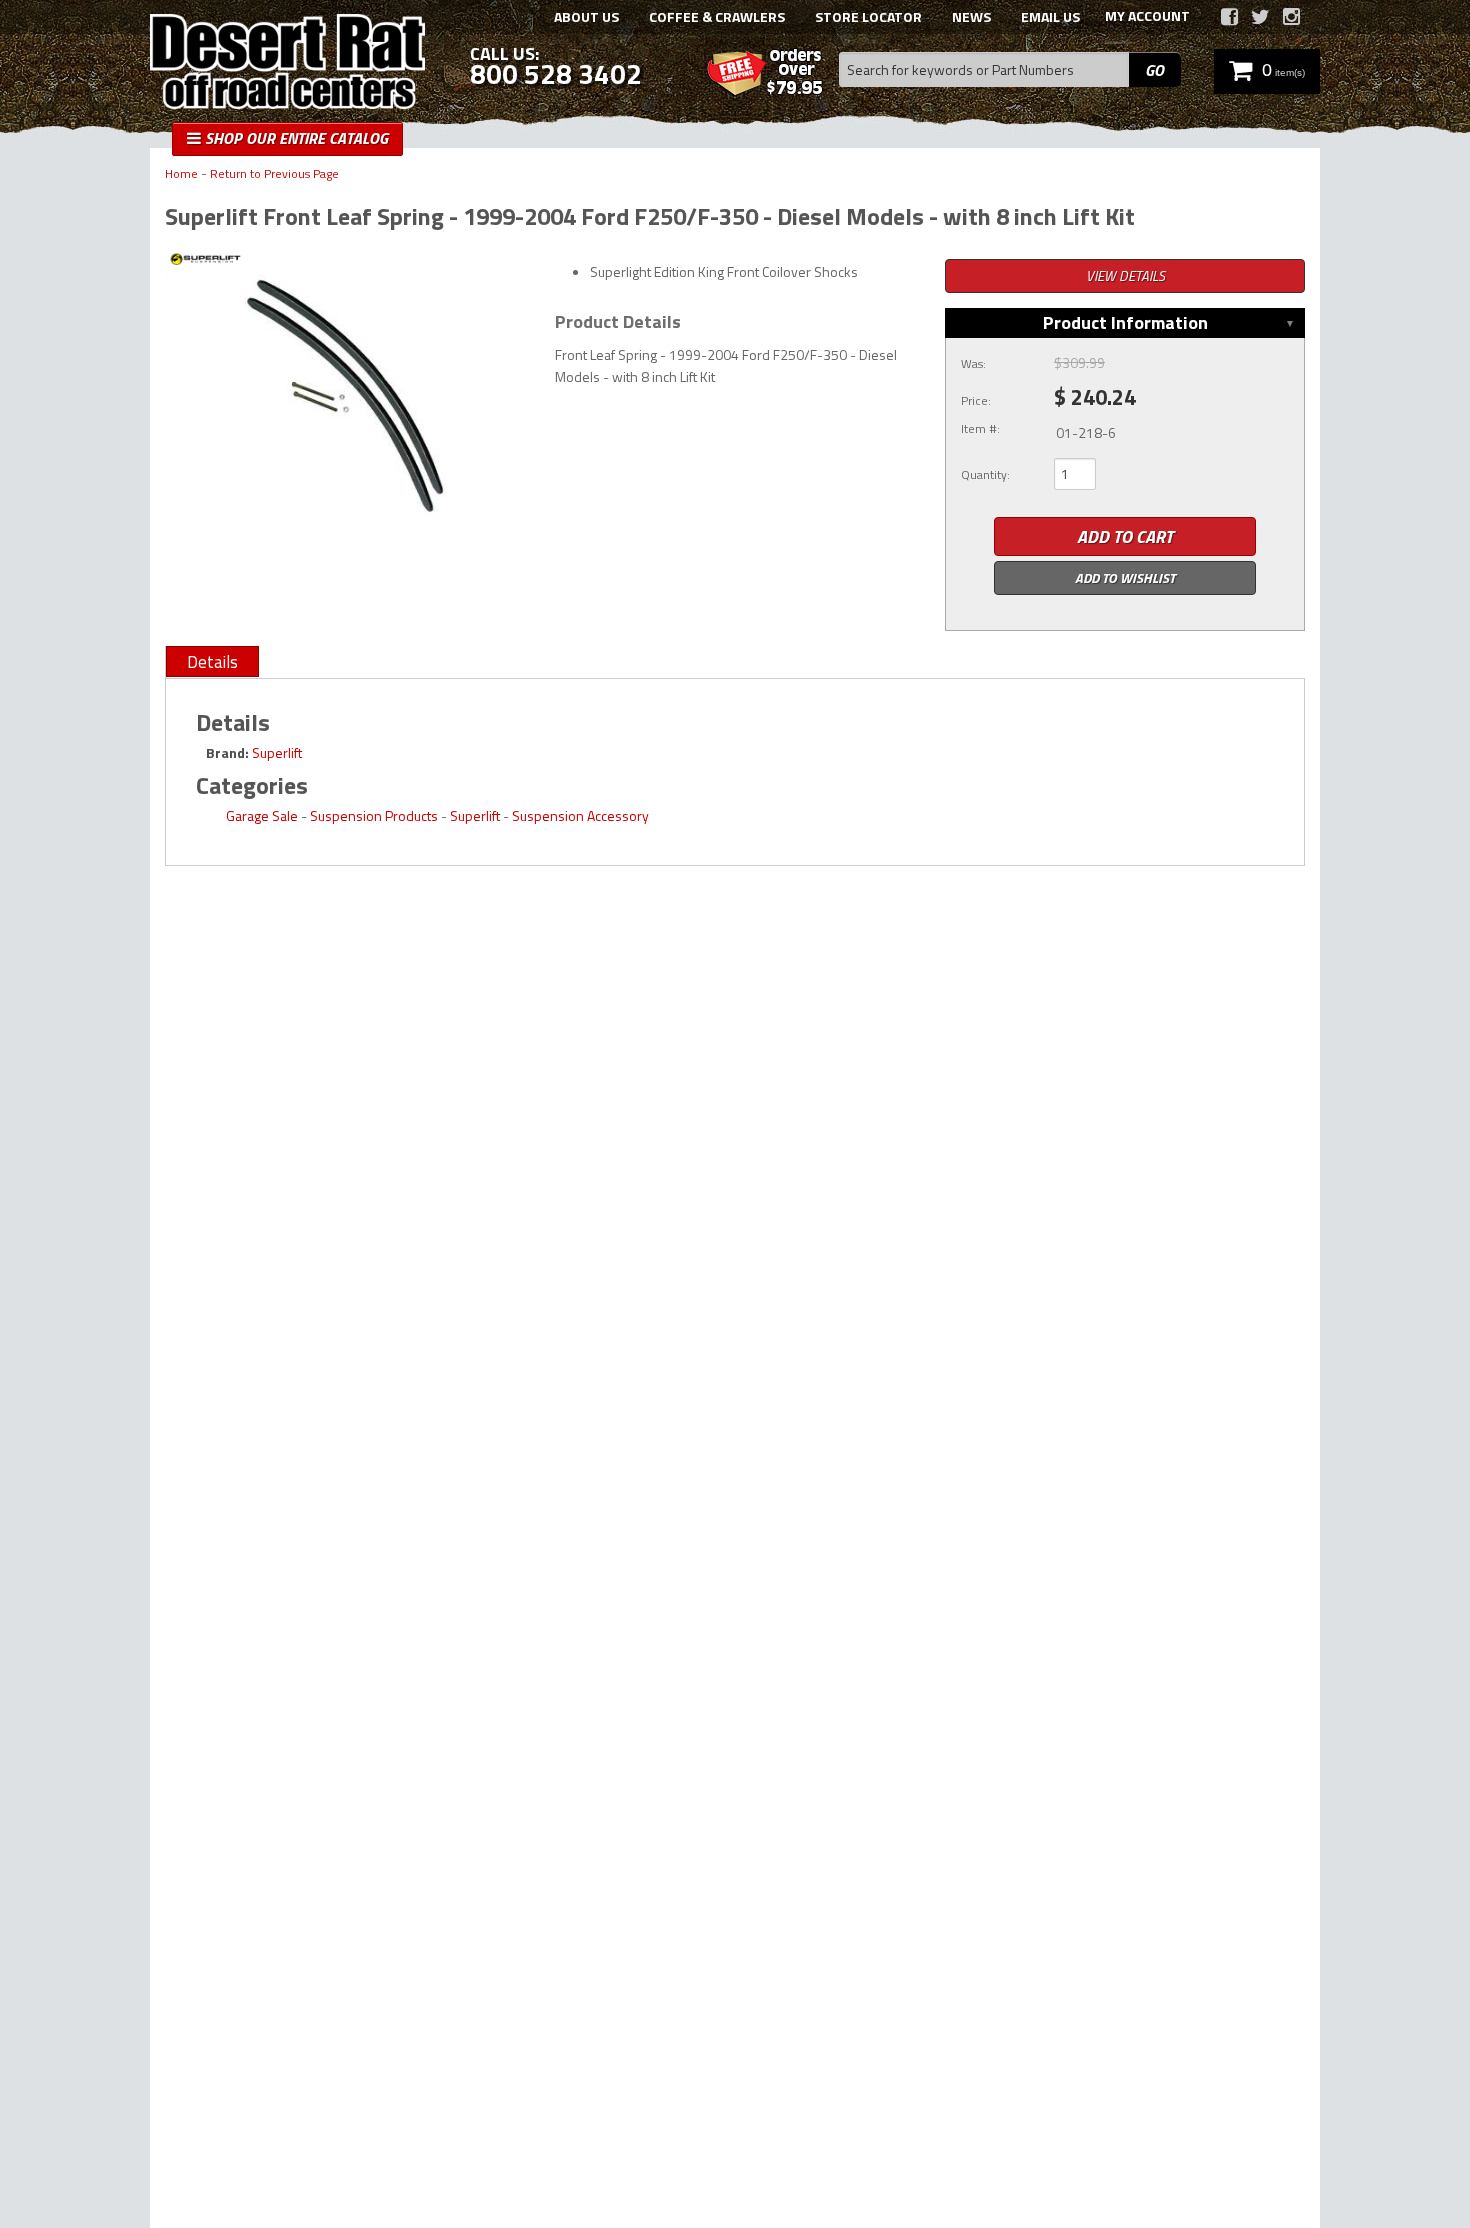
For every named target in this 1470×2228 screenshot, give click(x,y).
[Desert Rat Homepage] (287, 64)
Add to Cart (1125, 536)
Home (181, 174)
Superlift (277, 752)
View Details (1125, 275)
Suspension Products (374, 815)
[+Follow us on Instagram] (1291, 17)
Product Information (1125, 322)
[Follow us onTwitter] (1260, 17)
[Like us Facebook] (1229, 17)
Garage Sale (262, 815)
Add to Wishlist (1125, 577)
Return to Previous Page (274, 174)
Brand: (227, 752)
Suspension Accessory (580, 815)
